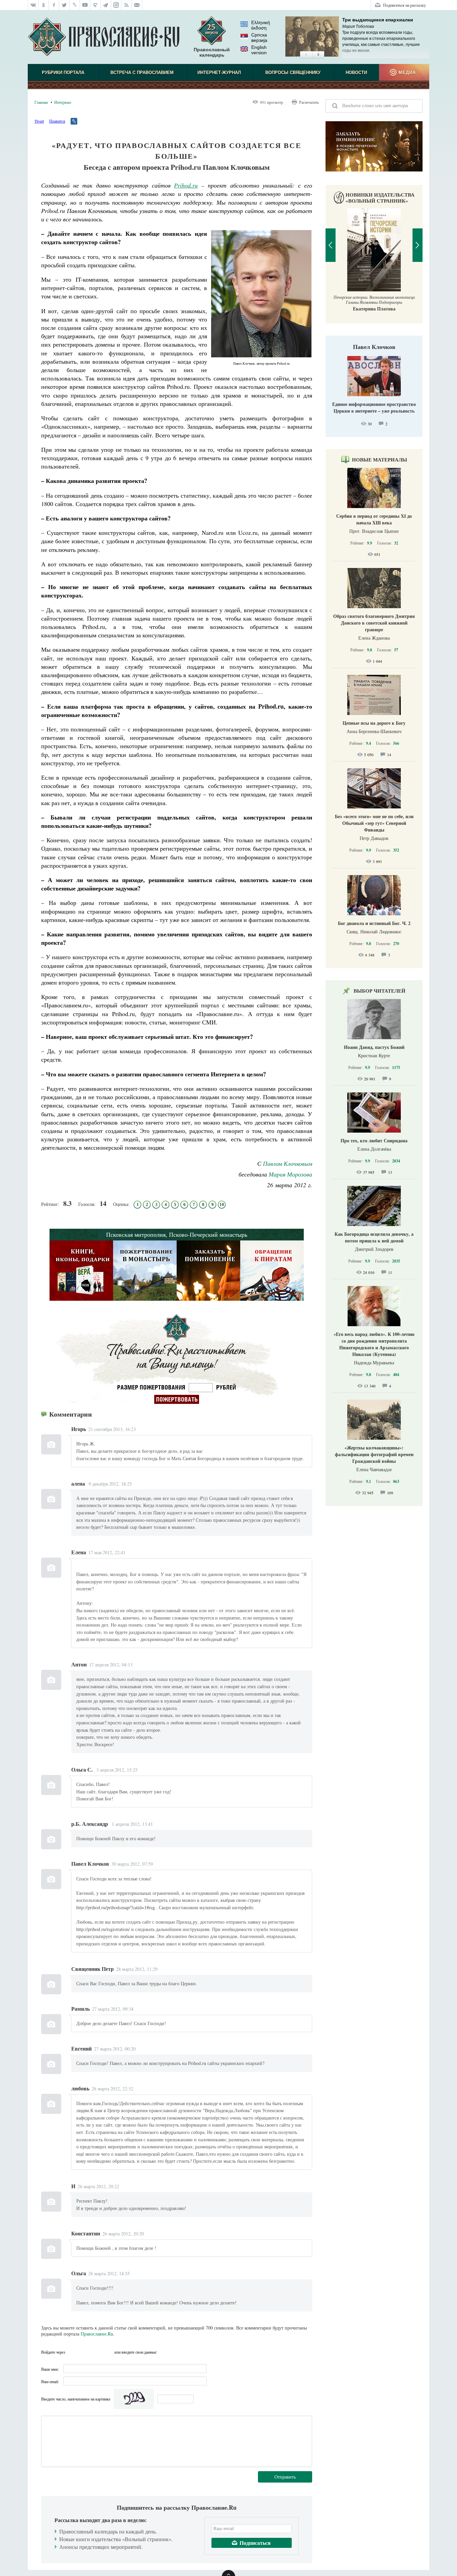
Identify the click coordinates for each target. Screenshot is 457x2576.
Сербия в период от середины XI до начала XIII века (374, 519)
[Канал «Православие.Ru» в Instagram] (116, 5)
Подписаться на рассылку (404, 5)
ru (195, 185)
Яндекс (96, 2352)
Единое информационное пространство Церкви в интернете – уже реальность (374, 407)
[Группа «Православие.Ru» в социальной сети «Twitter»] (64, 5)
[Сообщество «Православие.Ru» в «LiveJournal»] (75, 5)
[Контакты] (137, 5)
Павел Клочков (374, 347)
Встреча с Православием (142, 73)
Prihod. (183, 185)
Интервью (63, 102)
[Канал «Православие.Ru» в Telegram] (106, 5)
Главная (41, 102)
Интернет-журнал (219, 73)
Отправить (285, 2477)
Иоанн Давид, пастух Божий (374, 1047)
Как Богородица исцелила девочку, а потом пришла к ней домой (374, 1237)
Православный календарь (212, 52)
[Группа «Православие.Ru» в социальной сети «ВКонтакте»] (33, 5)
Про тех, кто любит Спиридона (374, 1140)
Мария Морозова (290, 1174)
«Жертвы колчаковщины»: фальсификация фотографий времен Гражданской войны (374, 1454)
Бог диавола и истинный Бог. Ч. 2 (374, 923)
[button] (306, 55)
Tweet (39, 121)
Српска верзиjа (259, 38)
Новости (356, 73)
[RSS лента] (127, 5)
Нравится (57, 121)
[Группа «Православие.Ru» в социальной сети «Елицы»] (96, 5)
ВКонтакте (84, 2352)
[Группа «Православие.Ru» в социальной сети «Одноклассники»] (44, 5)
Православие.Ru (97, 2334)
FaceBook (72, 2352)
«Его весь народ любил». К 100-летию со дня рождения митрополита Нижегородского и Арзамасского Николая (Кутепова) (374, 1344)
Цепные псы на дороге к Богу (374, 723)
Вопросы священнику (293, 73)
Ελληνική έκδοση (261, 25)
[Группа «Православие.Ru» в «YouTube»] (85, 5)
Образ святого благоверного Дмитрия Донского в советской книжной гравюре (374, 623)
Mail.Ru (108, 2352)
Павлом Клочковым (288, 1163)
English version (259, 50)
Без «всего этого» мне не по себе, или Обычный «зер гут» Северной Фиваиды (374, 823)
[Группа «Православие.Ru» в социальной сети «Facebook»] (54, 5)
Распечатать (309, 102)
